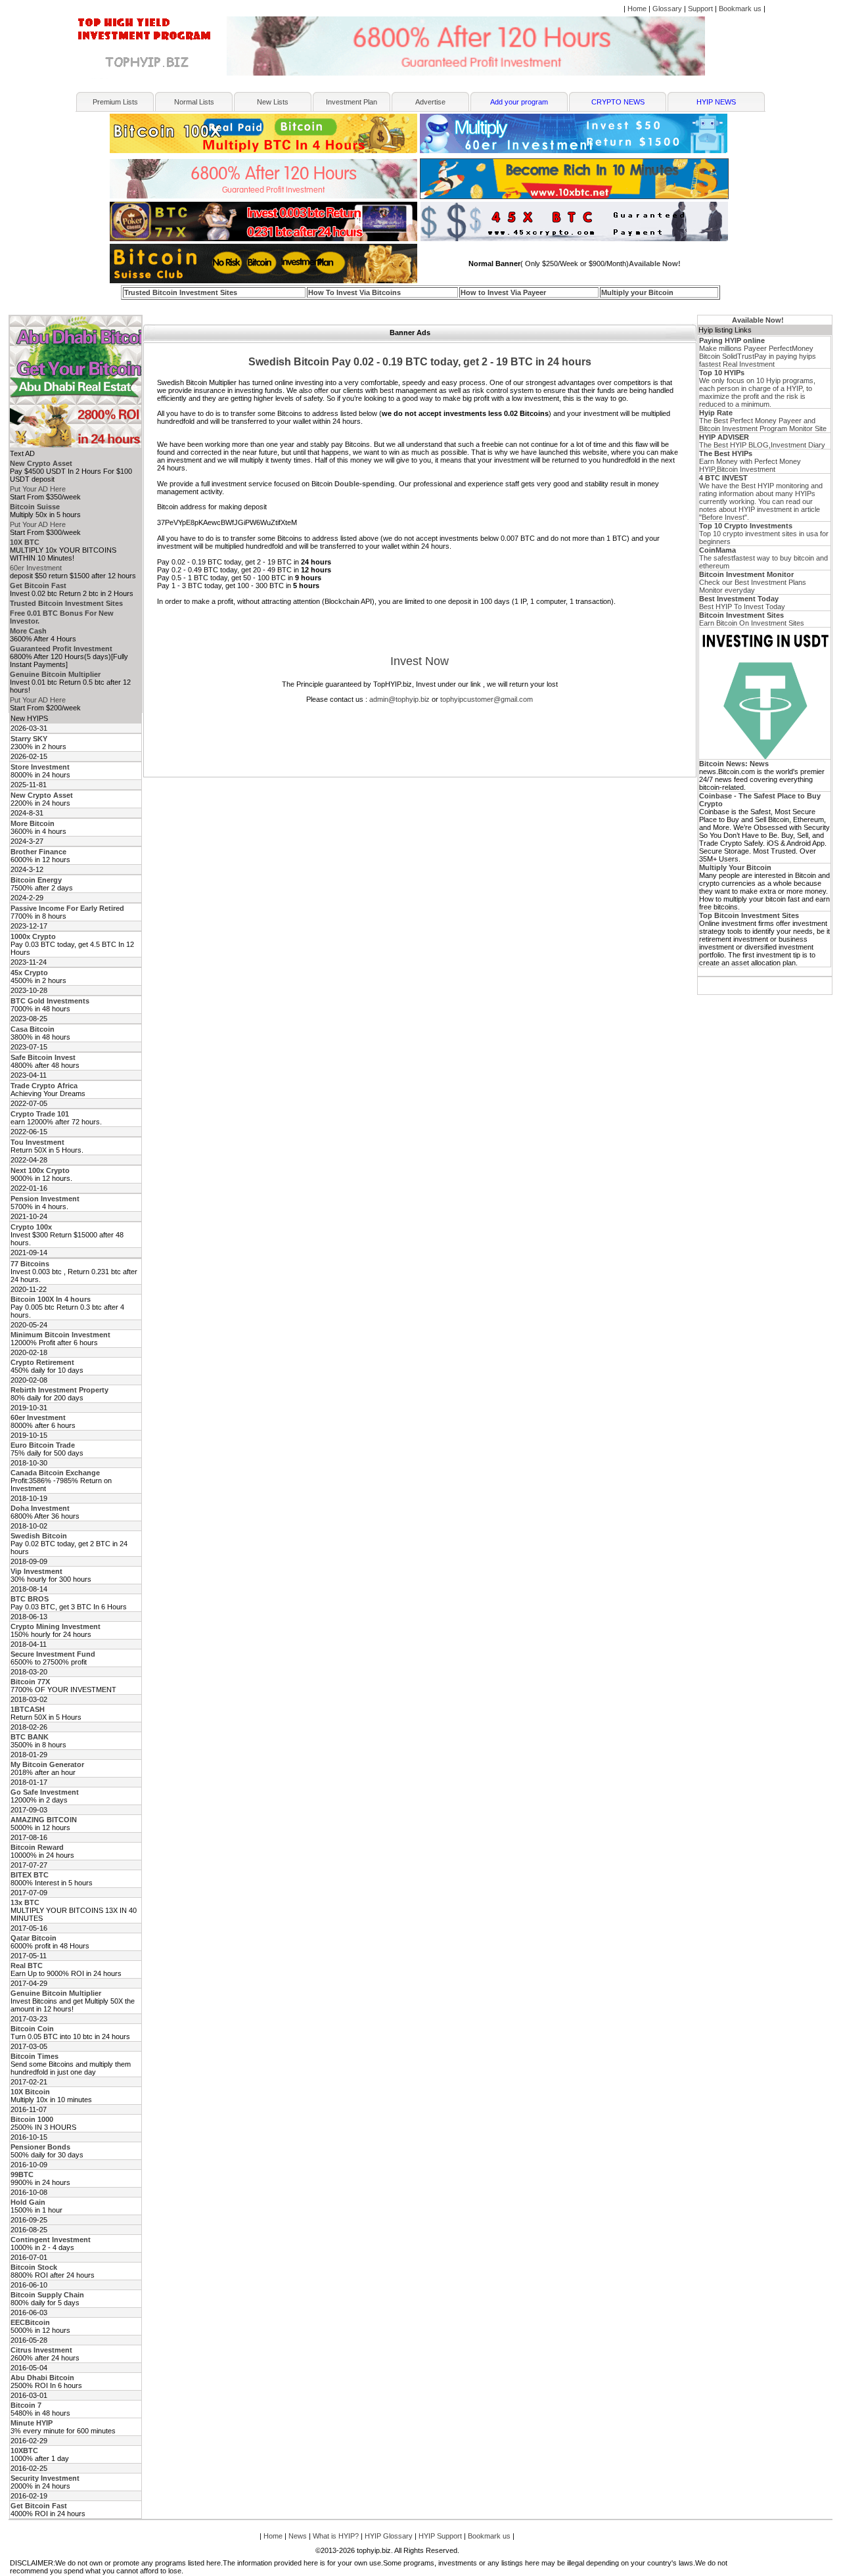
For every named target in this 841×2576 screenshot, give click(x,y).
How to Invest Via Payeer (503, 292)
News (298, 2536)
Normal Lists (194, 102)
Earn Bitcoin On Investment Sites (752, 619)
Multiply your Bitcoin (637, 292)
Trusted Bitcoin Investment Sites (181, 292)
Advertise (430, 102)
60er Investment (36, 568)
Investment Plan (352, 102)
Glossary (667, 9)
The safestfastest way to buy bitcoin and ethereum (763, 558)
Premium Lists (115, 102)
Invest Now (420, 661)
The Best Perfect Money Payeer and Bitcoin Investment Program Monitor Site (763, 421)
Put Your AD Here (38, 489)
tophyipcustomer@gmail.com (487, 699)
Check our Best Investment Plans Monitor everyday (753, 582)
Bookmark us (740, 9)
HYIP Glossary (389, 2536)
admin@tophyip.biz (399, 699)
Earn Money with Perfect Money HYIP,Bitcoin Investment (750, 461)
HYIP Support (440, 2536)
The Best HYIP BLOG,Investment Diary (762, 441)
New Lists (273, 102)
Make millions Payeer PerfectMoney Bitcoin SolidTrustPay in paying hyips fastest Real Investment (758, 352)
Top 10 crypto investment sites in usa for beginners (764, 534)
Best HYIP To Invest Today (742, 603)
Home (637, 9)
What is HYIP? (336, 2536)
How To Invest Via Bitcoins (354, 292)
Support (700, 9)
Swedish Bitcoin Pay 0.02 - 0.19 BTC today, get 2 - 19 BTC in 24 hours (420, 362)
